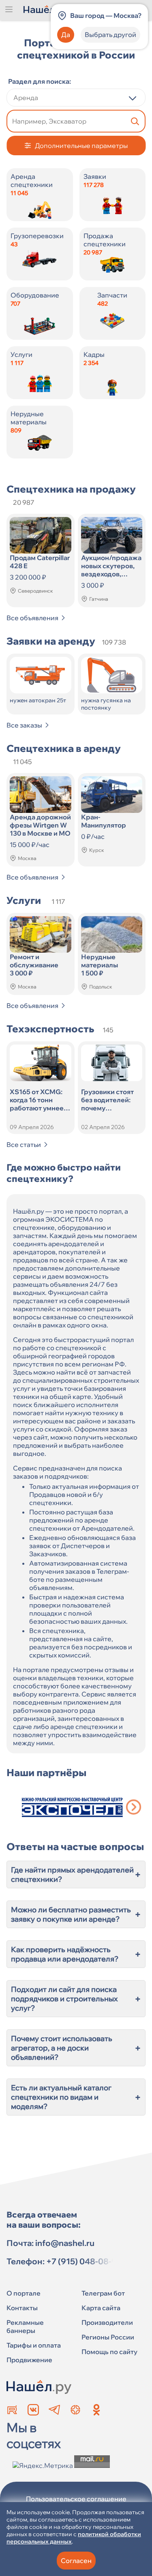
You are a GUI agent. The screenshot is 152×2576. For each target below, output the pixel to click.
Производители (107, 2322)
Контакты (22, 2308)
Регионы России (108, 2337)
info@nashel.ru (65, 2243)
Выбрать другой (110, 35)
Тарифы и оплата (34, 2345)
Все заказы (24, 725)
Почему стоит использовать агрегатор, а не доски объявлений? (76, 2048)
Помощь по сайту (109, 2352)
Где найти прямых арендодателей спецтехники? (76, 1874)
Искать (135, 121)
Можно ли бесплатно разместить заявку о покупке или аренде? (76, 1914)
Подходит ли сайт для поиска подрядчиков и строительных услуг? (76, 1999)
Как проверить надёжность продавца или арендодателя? (76, 1954)
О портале (24, 2293)
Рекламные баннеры (25, 2326)
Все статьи (24, 1145)
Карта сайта (101, 2308)
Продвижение (29, 2360)
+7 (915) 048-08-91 (83, 2261)
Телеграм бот (103, 2293)
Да (66, 35)
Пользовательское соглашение (76, 2499)
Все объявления (32, 618)
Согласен (76, 2561)
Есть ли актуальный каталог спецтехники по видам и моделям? (76, 2097)
